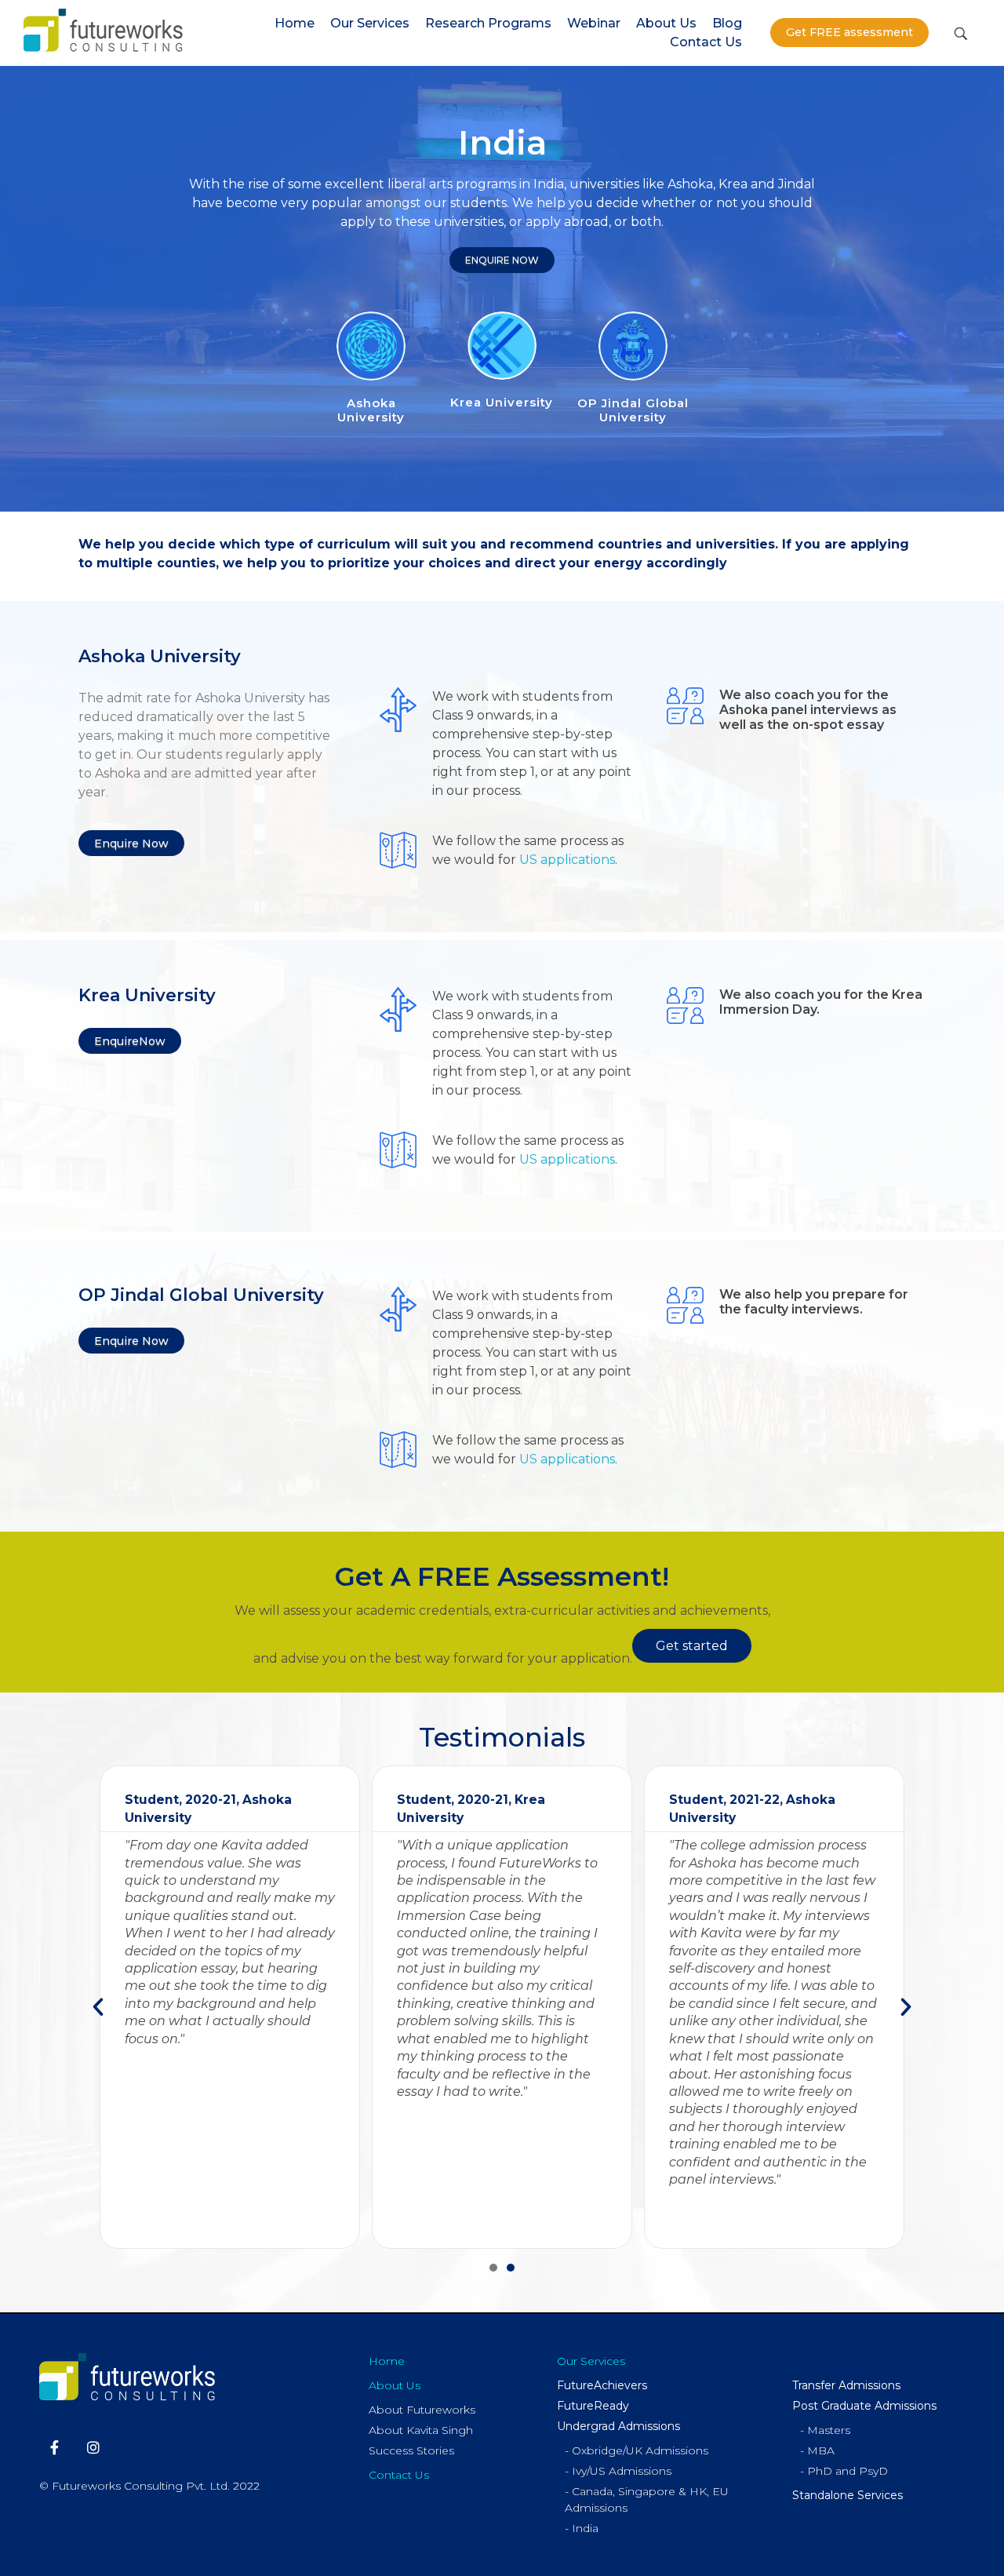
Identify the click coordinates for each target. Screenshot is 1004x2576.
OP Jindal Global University (633, 410)
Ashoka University (371, 410)
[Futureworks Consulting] (103, 30)
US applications (567, 860)
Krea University (502, 402)
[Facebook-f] (55, 2447)
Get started (692, 1646)
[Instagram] (94, 2447)
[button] (493, 2268)
